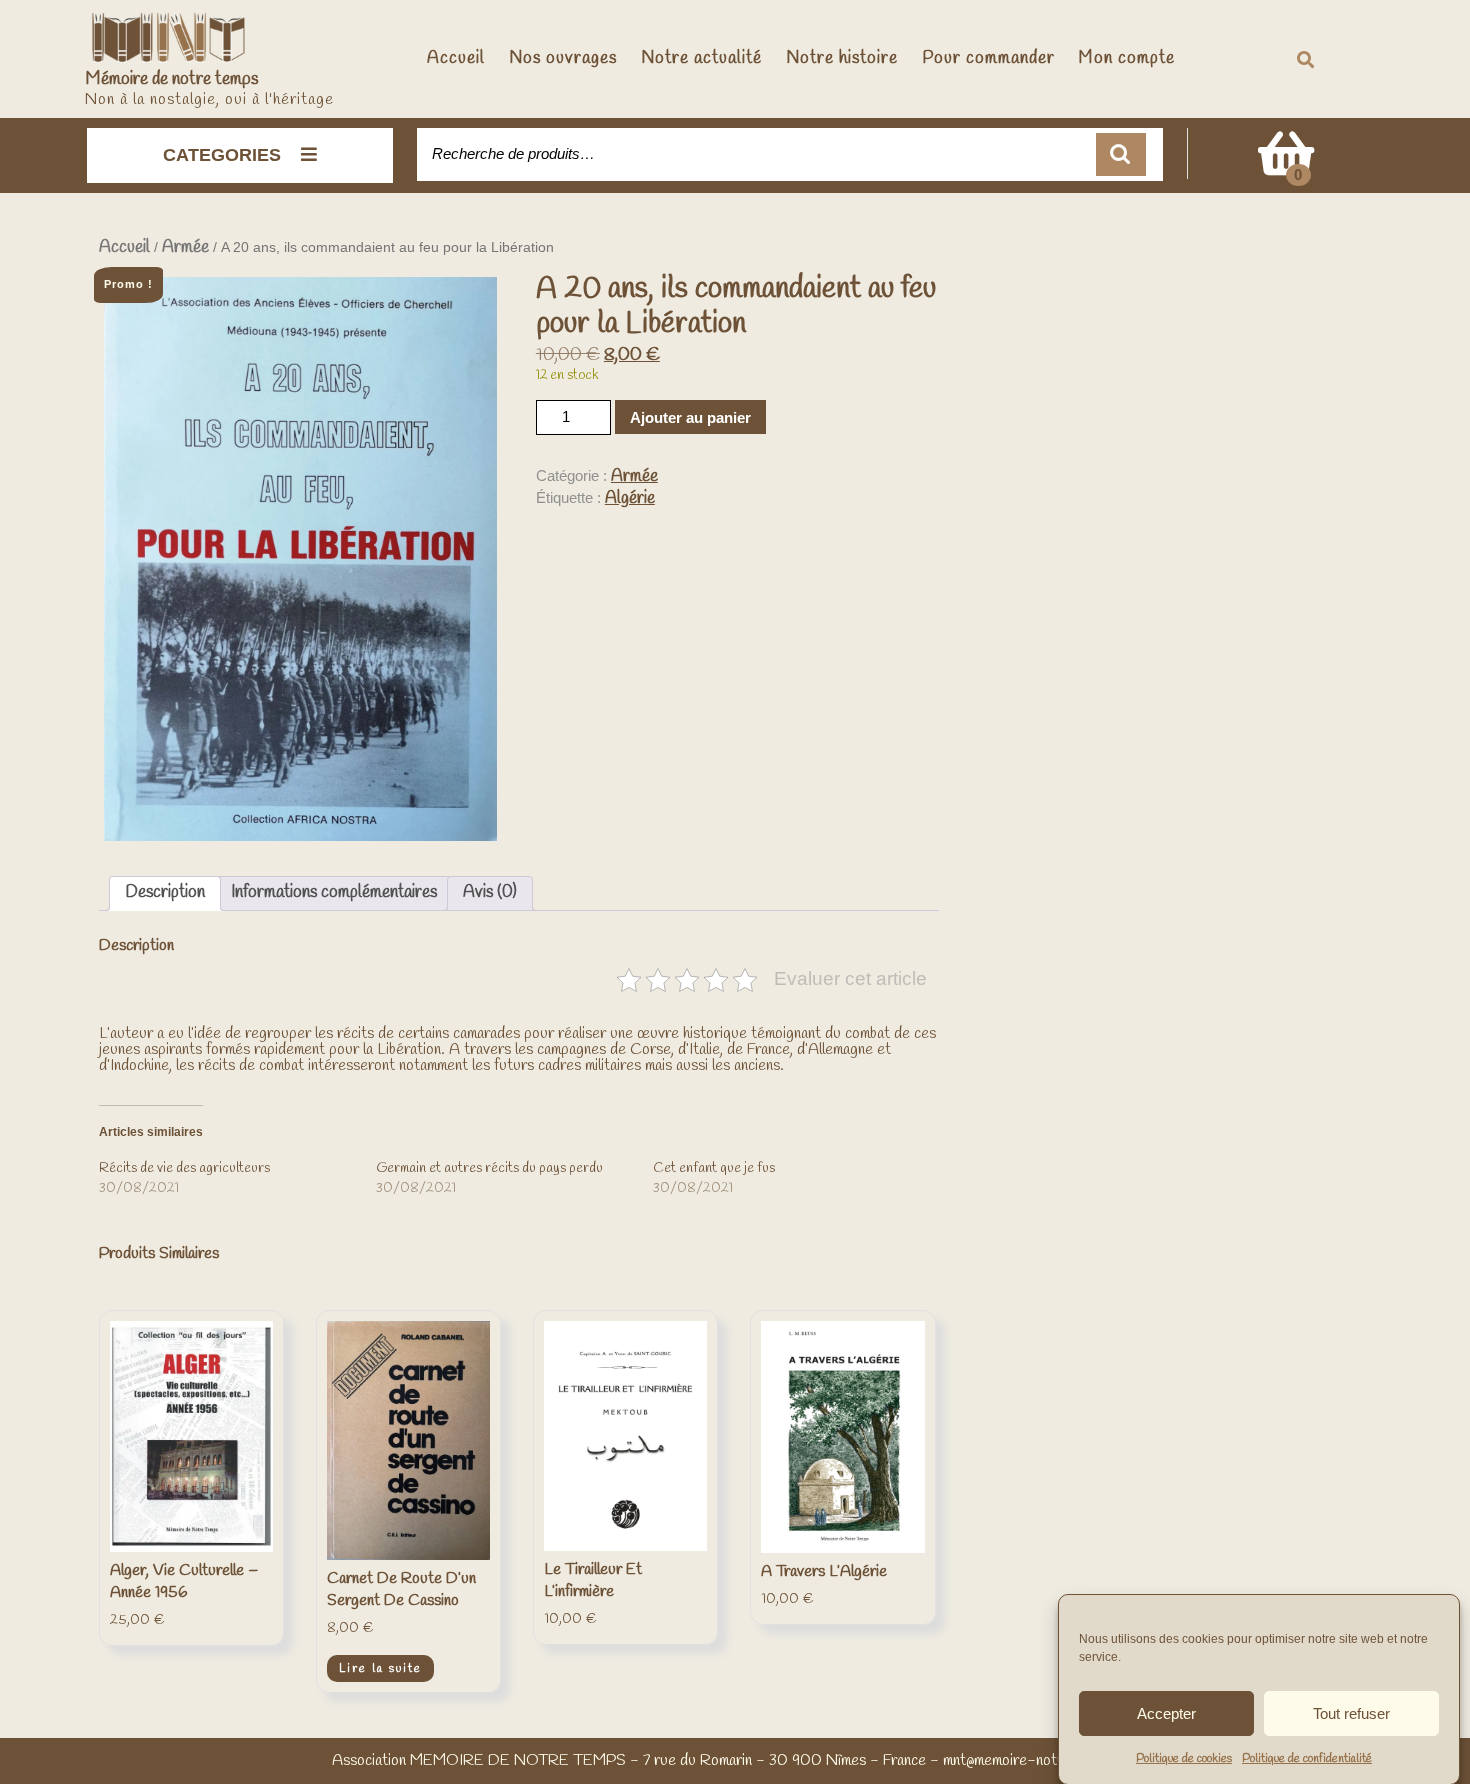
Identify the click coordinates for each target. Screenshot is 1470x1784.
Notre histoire (842, 58)
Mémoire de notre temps (172, 79)
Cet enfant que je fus (714, 1168)
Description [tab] (165, 892)
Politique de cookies (1184, 1759)
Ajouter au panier (690, 417)
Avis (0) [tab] (490, 892)
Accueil (456, 58)
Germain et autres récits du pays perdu (489, 1168)
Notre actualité (701, 58)
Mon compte (1127, 58)
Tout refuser (1351, 1712)
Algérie (630, 498)
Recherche (1121, 154)
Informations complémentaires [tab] (334, 892)
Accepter (1166, 1712)
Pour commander (988, 58)
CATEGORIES (222, 155)
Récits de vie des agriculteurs (184, 1168)
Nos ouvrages (563, 58)
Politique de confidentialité (1307, 1759)
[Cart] (1286, 167)
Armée (185, 247)
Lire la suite (380, 1669)
